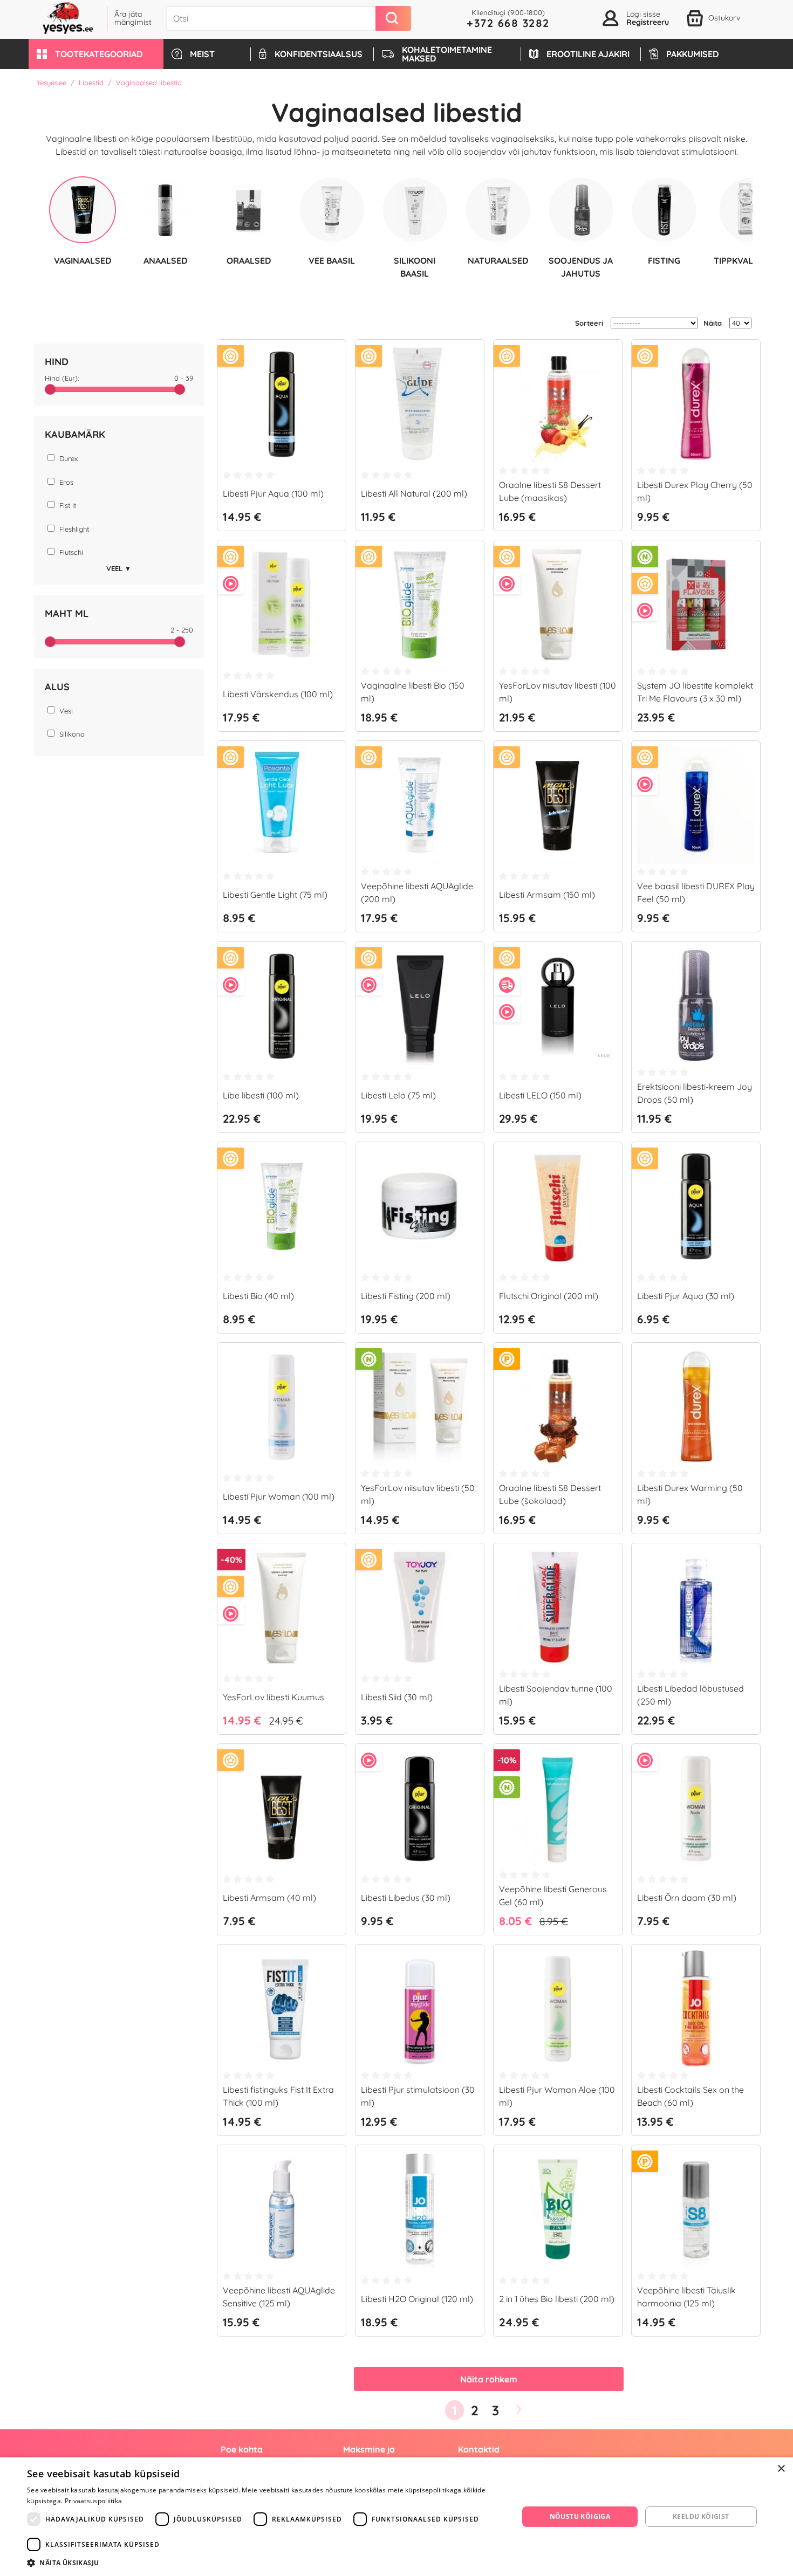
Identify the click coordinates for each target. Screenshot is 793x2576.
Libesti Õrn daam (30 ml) (687, 1898)
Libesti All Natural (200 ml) (414, 493)
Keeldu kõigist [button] (701, 2516)
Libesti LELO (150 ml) (540, 1095)
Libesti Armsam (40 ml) (269, 1898)
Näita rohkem (489, 2379)
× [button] (781, 2469)
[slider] (50, 389)
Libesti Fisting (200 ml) (406, 1296)
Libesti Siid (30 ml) (397, 1697)
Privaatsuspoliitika (94, 2501)
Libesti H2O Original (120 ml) (417, 2299)
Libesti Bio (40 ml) (258, 1296)
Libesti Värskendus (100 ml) (278, 694)
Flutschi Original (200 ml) (549, 1296)
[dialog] (396, 2517)
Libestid (91, 83)
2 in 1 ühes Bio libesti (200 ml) (557, 2299)
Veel (119, 568)
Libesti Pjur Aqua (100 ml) (273, 493)
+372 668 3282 (508, 23)
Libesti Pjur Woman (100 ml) (279, 1496)
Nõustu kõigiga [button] (580, 2516)
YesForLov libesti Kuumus (274, 1697)
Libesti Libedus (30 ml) (406, 1898)
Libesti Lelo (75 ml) (398, 1095)
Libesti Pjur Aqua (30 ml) (686, 1296)
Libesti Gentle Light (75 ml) (275, 895)
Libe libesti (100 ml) (261, 1095)
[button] (96, 54)
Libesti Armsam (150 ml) (547, 895)
